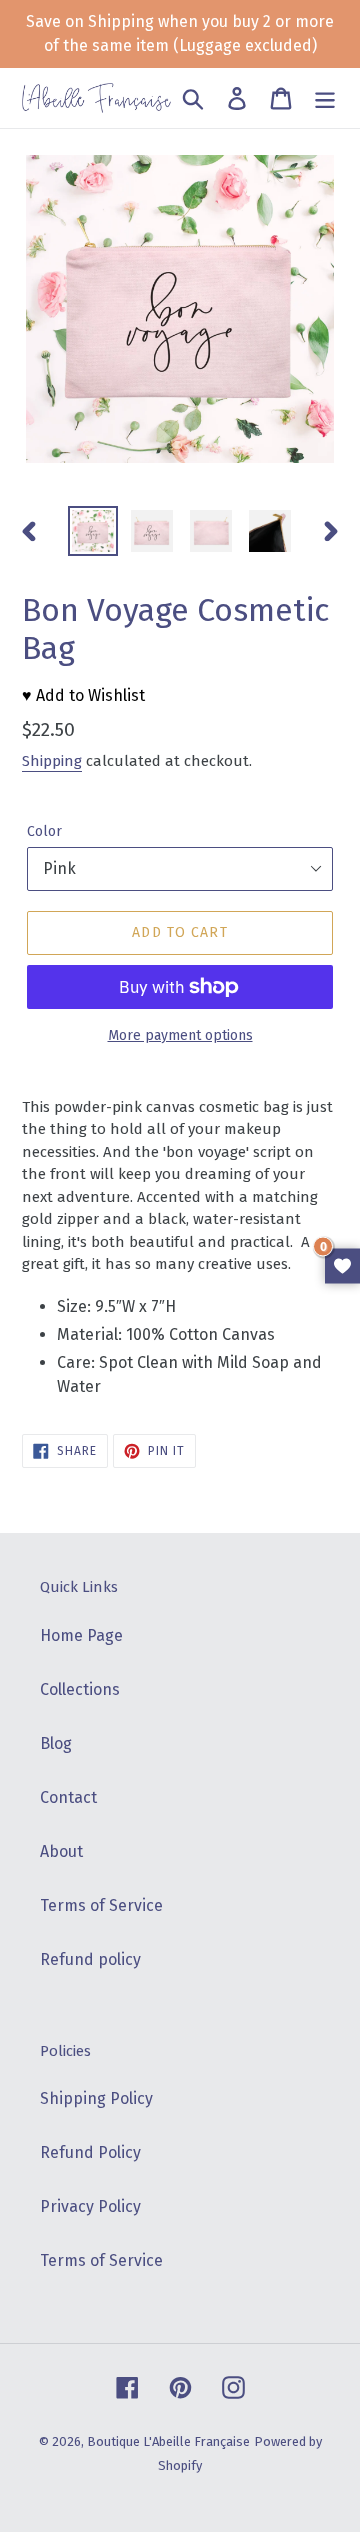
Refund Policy (90, 2152)
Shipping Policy (96, 2098)
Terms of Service (101, 1905)
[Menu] (325, 98)
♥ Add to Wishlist (83, 695)
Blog (56, 1743)
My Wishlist (342, 1266)
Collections (80, 1689)
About (61, 1851)
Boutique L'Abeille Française (168, 2441)
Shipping (52, 761)
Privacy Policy (90, 2206)
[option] (92, 531)
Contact (68, 1797)
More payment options (180, 1035)
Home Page (81, 1635)
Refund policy (90, 1959)
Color (44, 831)
